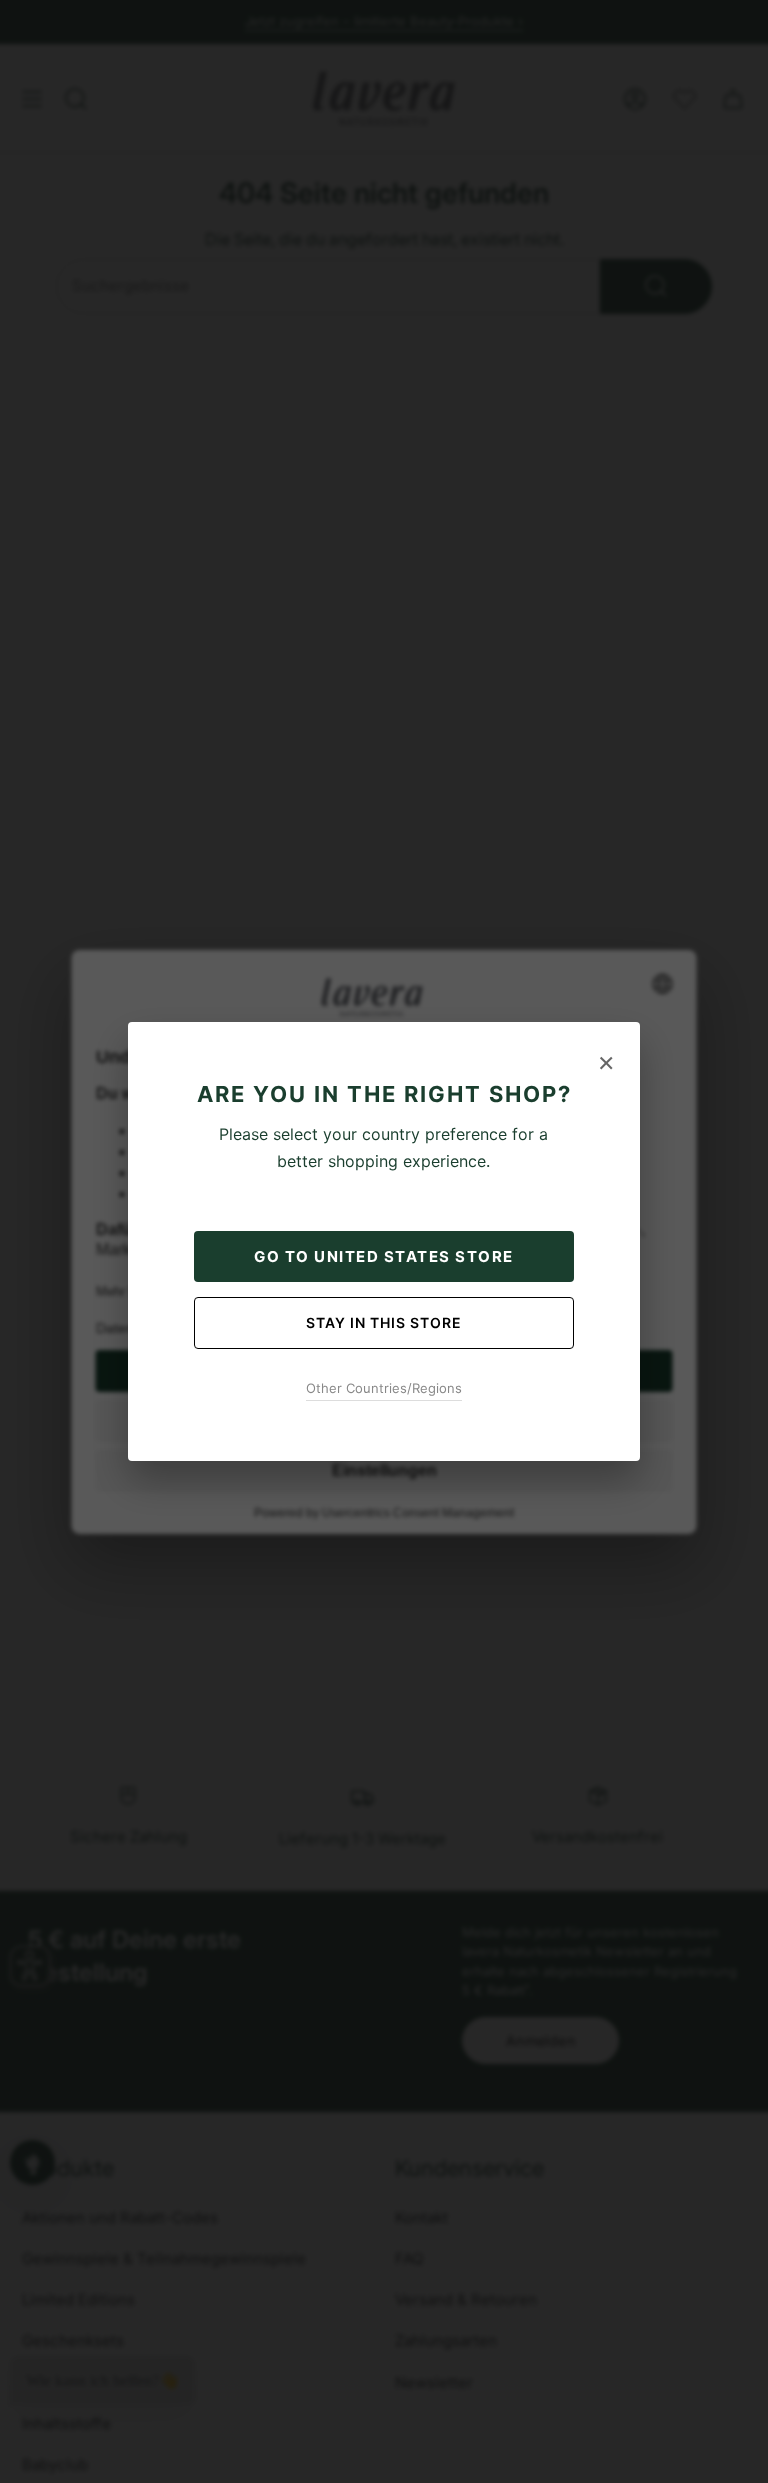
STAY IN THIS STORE (384, 1322)
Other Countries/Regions (384, 1388)
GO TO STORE (384, 1256)
